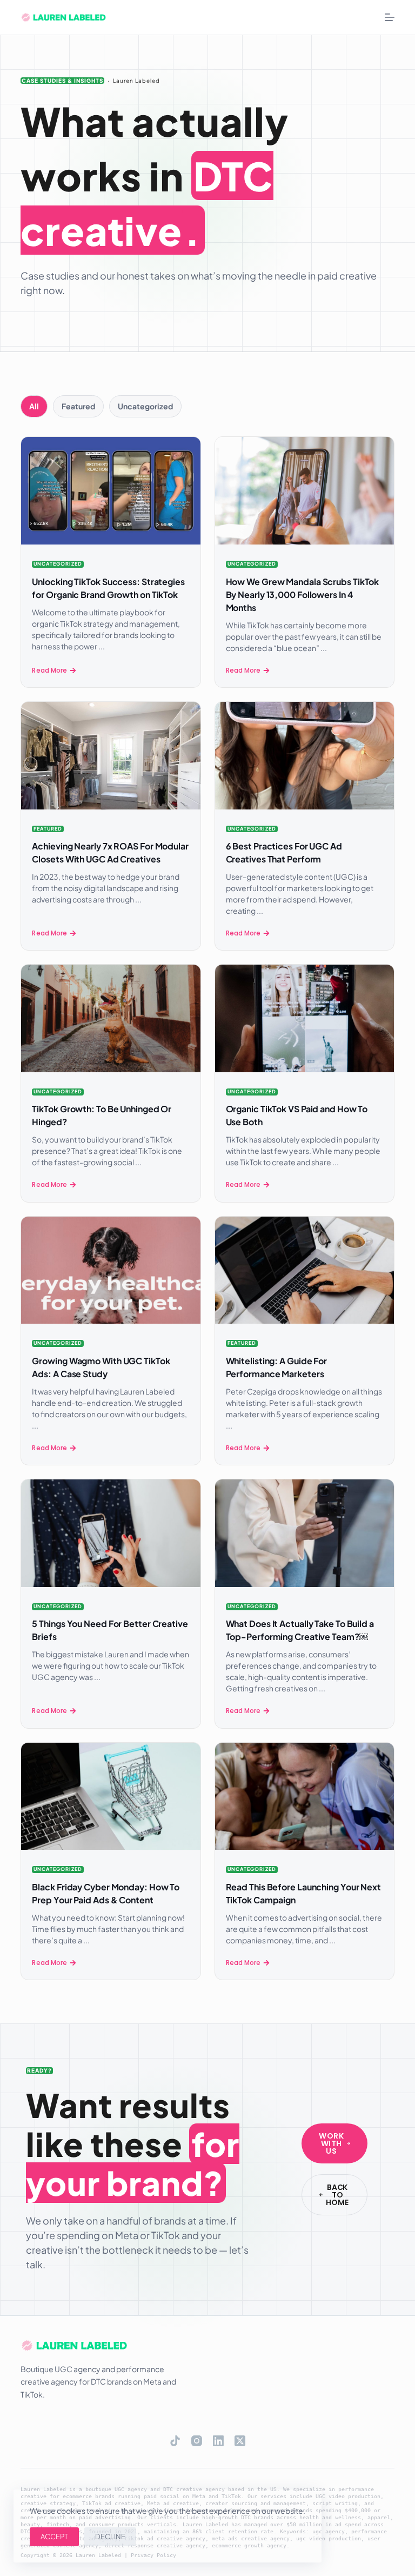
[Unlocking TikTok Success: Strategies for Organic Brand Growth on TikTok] (111, 491)
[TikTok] (175, 2441)
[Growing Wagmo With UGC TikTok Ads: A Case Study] (111, 1270)
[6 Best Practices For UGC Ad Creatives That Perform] (304, 756)
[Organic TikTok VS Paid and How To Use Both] (304, 1018)
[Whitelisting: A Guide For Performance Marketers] (304, 1270)
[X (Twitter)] (240, 2441)
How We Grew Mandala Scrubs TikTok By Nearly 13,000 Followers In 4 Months (303, 595)
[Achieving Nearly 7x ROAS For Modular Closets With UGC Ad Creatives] (111, 756)
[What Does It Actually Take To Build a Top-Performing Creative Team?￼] (304, 1533)
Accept (54, 2537)
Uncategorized (58, 564)
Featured (48, 829)
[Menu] (390, 17)
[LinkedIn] (218, 2441)
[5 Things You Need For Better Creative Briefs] (111, 1533)
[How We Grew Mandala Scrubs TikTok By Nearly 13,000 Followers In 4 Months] (304, 491)
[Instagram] (197, 2441)
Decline (110, 2537)
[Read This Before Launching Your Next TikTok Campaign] (304, 1797)
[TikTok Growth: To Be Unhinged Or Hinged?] (111, 1018)
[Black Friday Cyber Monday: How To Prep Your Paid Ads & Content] (111, 1797)
